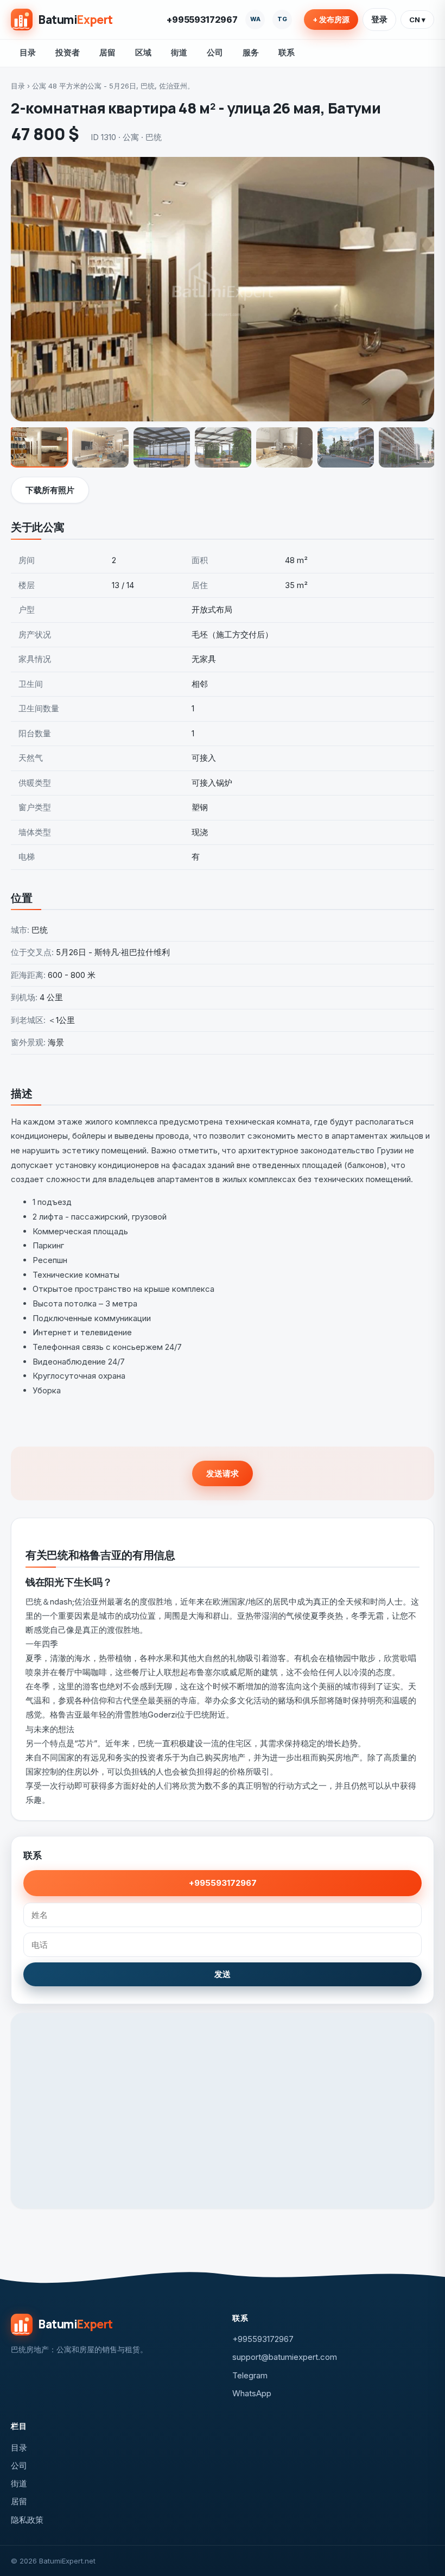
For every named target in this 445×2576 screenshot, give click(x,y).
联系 (287, 52)
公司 (215, 52)
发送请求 (223, 1473)
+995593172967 (202, 20)
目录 (28, 52)
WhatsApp (252, 2393)
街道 (179, 52)
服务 (251, 52)
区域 (143, 52)
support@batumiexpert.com (285, 2357)
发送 (223, 1974)
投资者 (68, 52)
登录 (379, 19)
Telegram (250, 2375)
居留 (107, 52)
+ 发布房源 (331, 20)
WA (255, 19)
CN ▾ (417, 20)
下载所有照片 (50, 490)
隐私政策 (27, 2520)
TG (282, 19)
